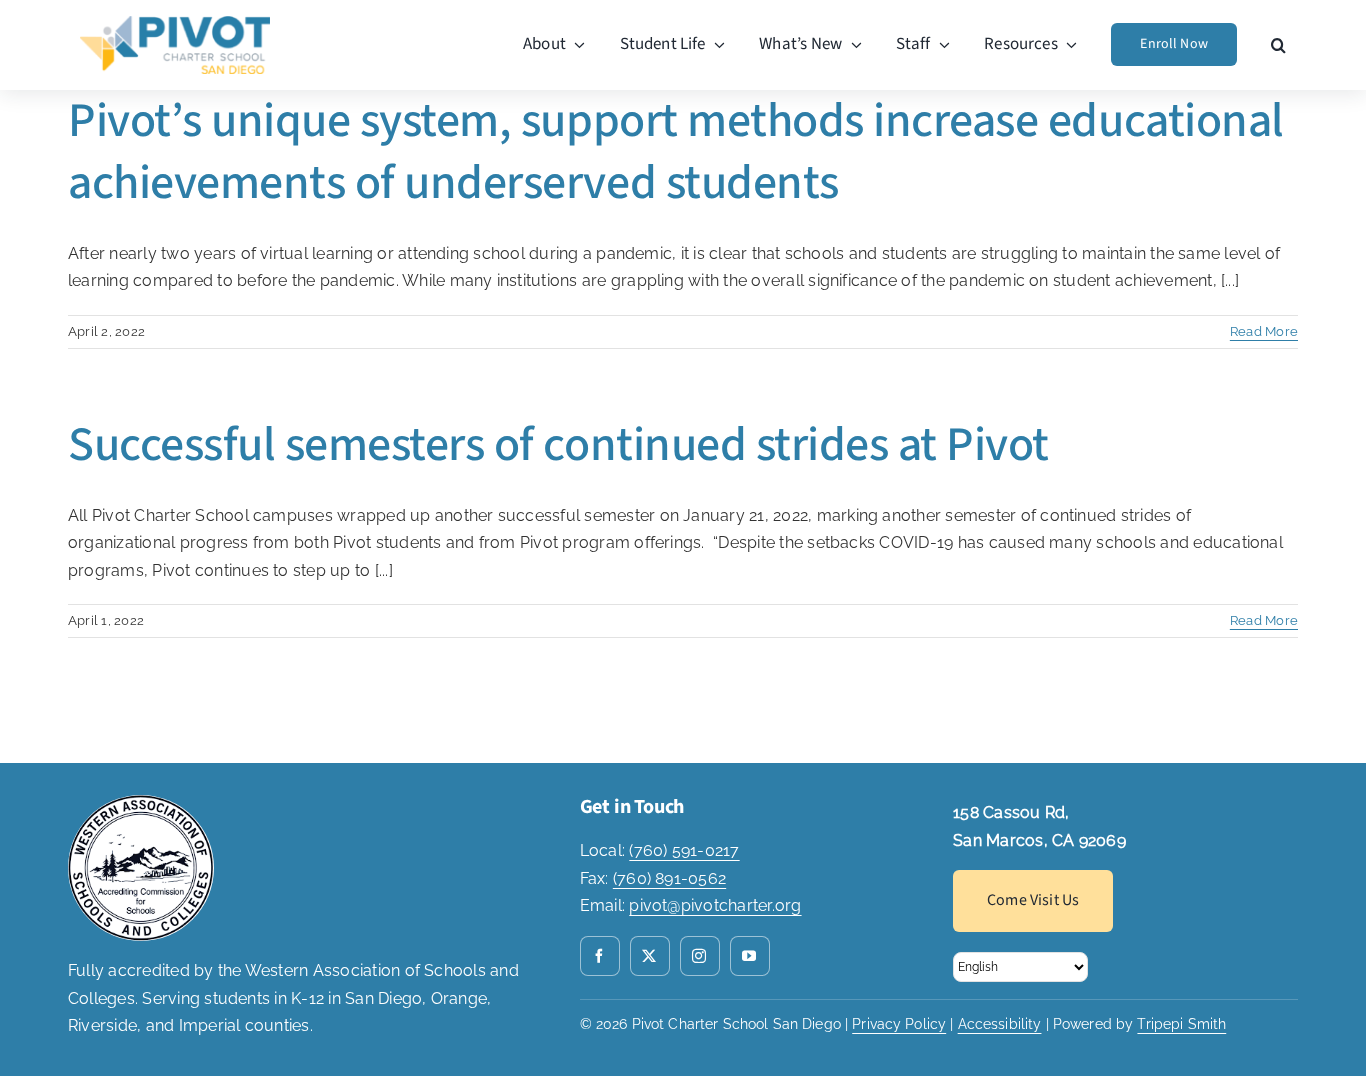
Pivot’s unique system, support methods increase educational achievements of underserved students (676, 152)
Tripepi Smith (1181, 1024)
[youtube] (750, 956)
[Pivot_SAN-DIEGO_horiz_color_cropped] (175, 23)
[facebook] (600, 956)
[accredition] (141, 802)
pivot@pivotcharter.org (715, 905)
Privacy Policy (899, 1024)
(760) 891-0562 (669, 878)
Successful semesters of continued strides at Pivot (558, 445)
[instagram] (700, 956)
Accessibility (1000, 1024)
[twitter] (650, 956)
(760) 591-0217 (684, 850)
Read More (1264, 331)
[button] (1278, 45)
